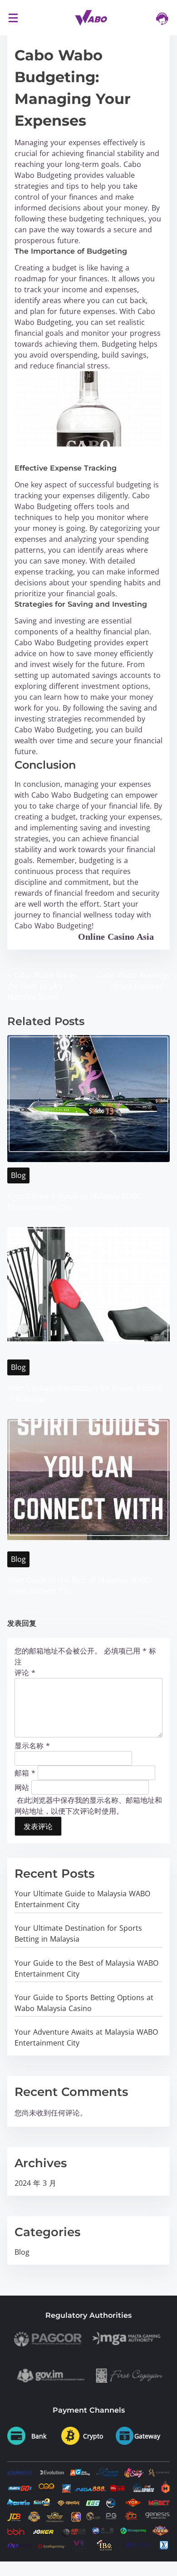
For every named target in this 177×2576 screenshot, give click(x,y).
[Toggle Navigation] (13, 17)
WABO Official (46, 937)
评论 (25, 1673)
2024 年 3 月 (35, 2183)
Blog (18, 1175)
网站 (22, 1787)
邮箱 (25, 1772)
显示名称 (32, 1746)
